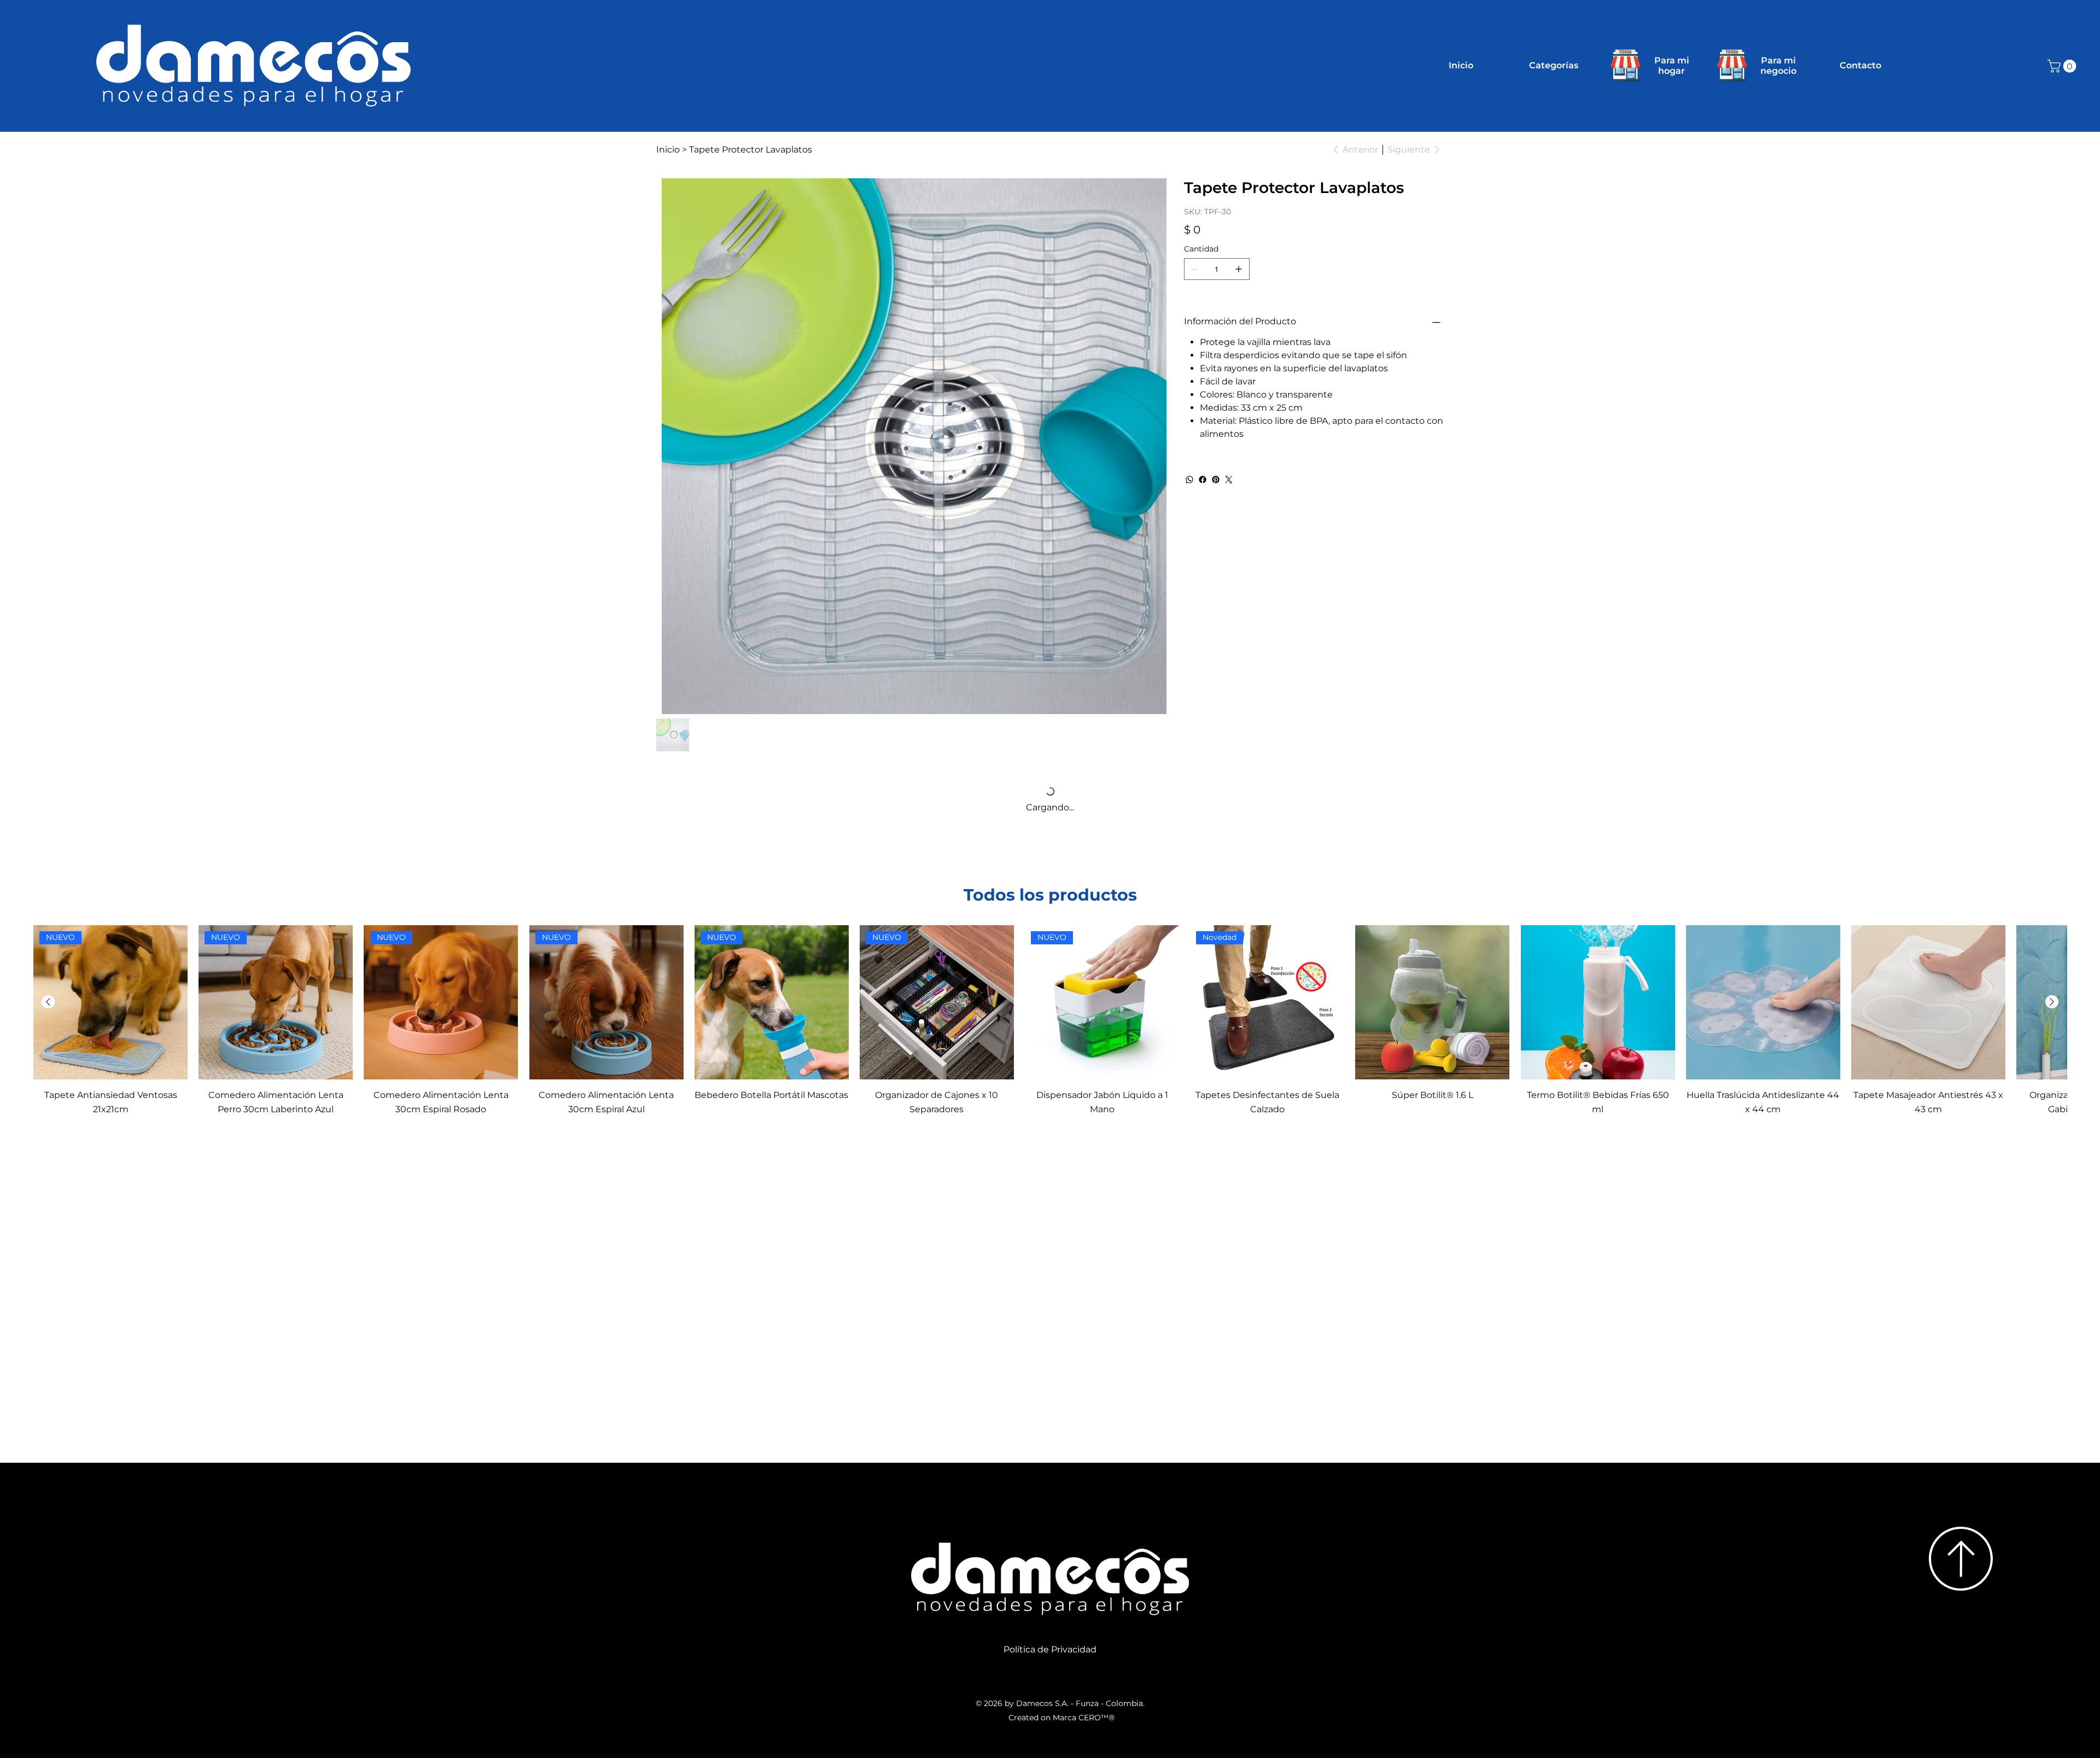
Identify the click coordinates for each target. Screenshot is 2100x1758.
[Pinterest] (1216, 480)
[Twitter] (1229, 480)
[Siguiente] (2052, 858)
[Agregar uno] (1239, 269)
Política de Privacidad (1050, 1506)
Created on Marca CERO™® (1061, 1574)
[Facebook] (1203, 480)
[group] (1050, 877)
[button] (2063, 66)
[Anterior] (48, 858)
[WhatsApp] (1189, 480)
